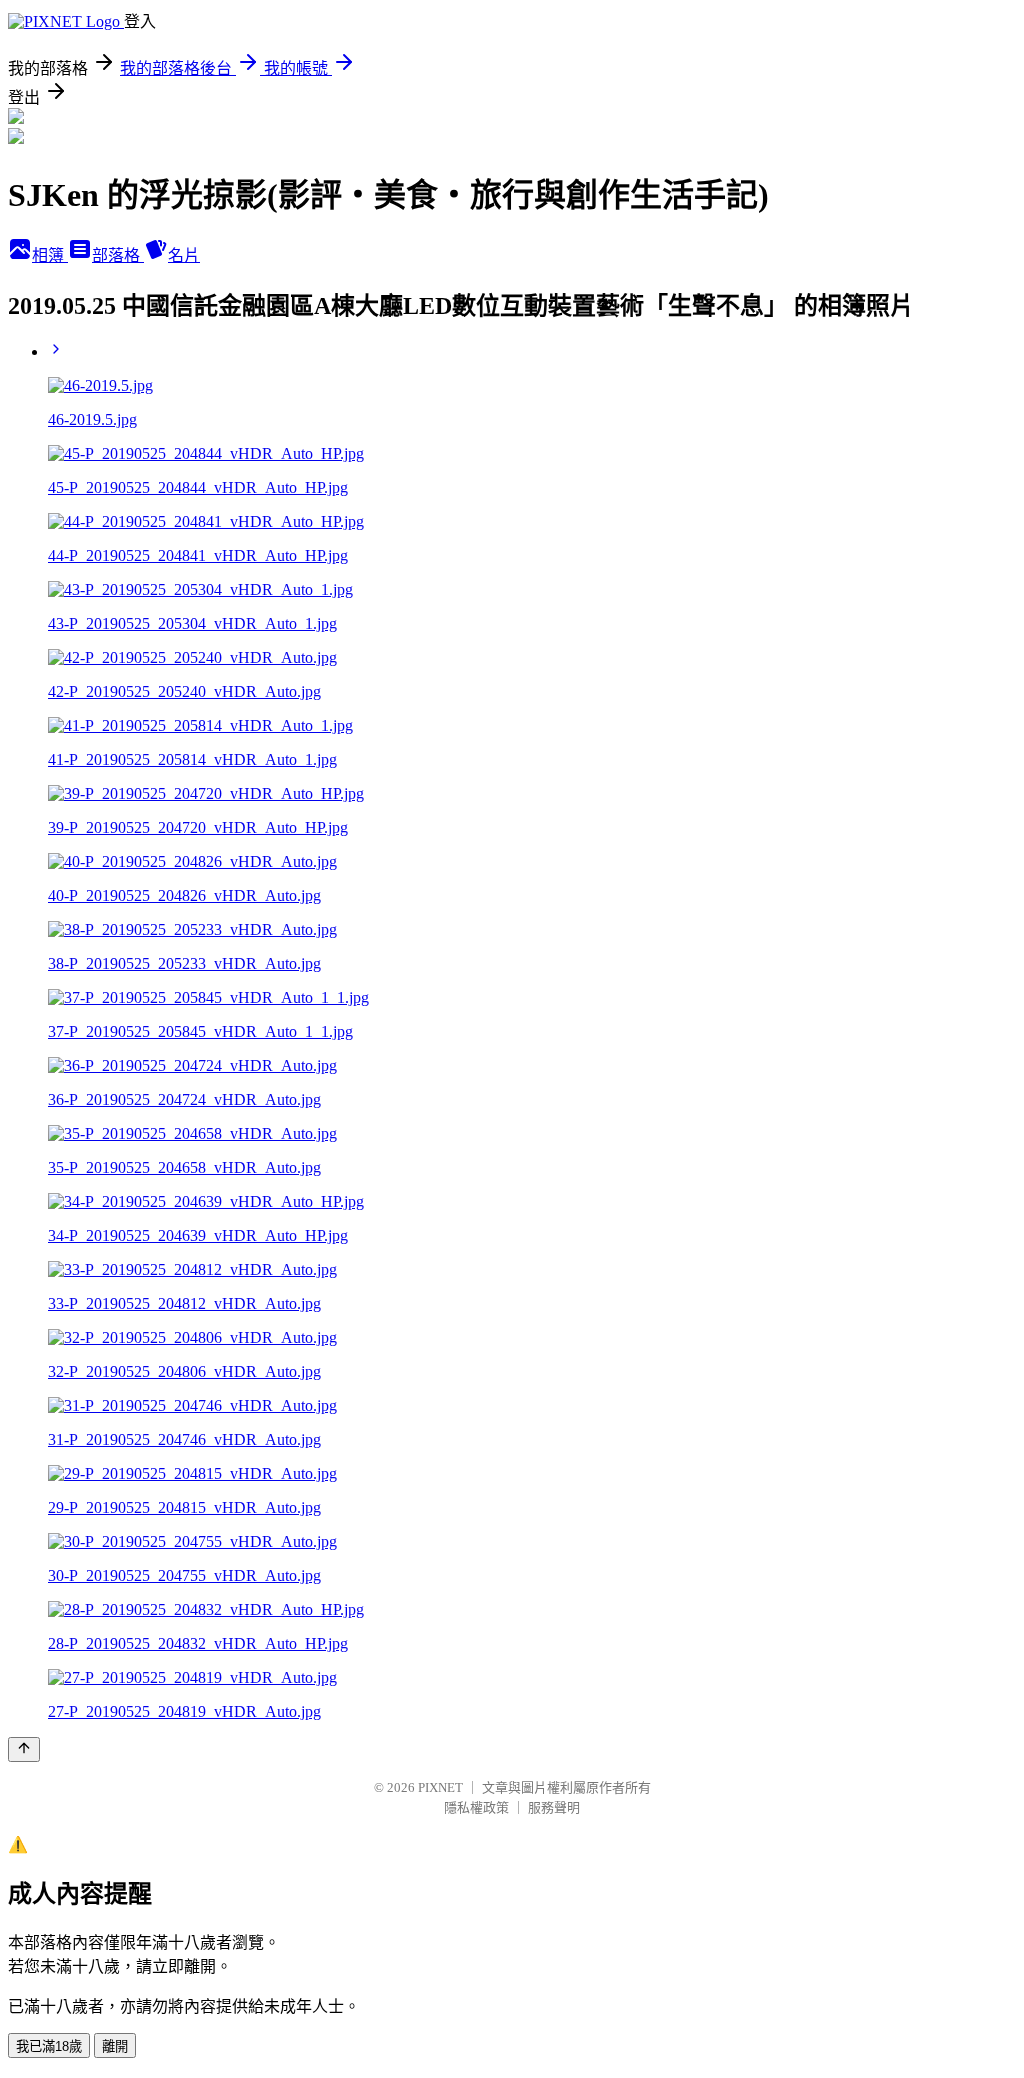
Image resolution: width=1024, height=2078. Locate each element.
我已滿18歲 (49, 2046)
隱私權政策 (476, 1807)
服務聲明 (554, 1807)
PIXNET (440, 1787)
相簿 (50, 255)
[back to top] (24, 1749)
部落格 (118, 255)
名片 (184, 255)
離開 (115, 2046)
